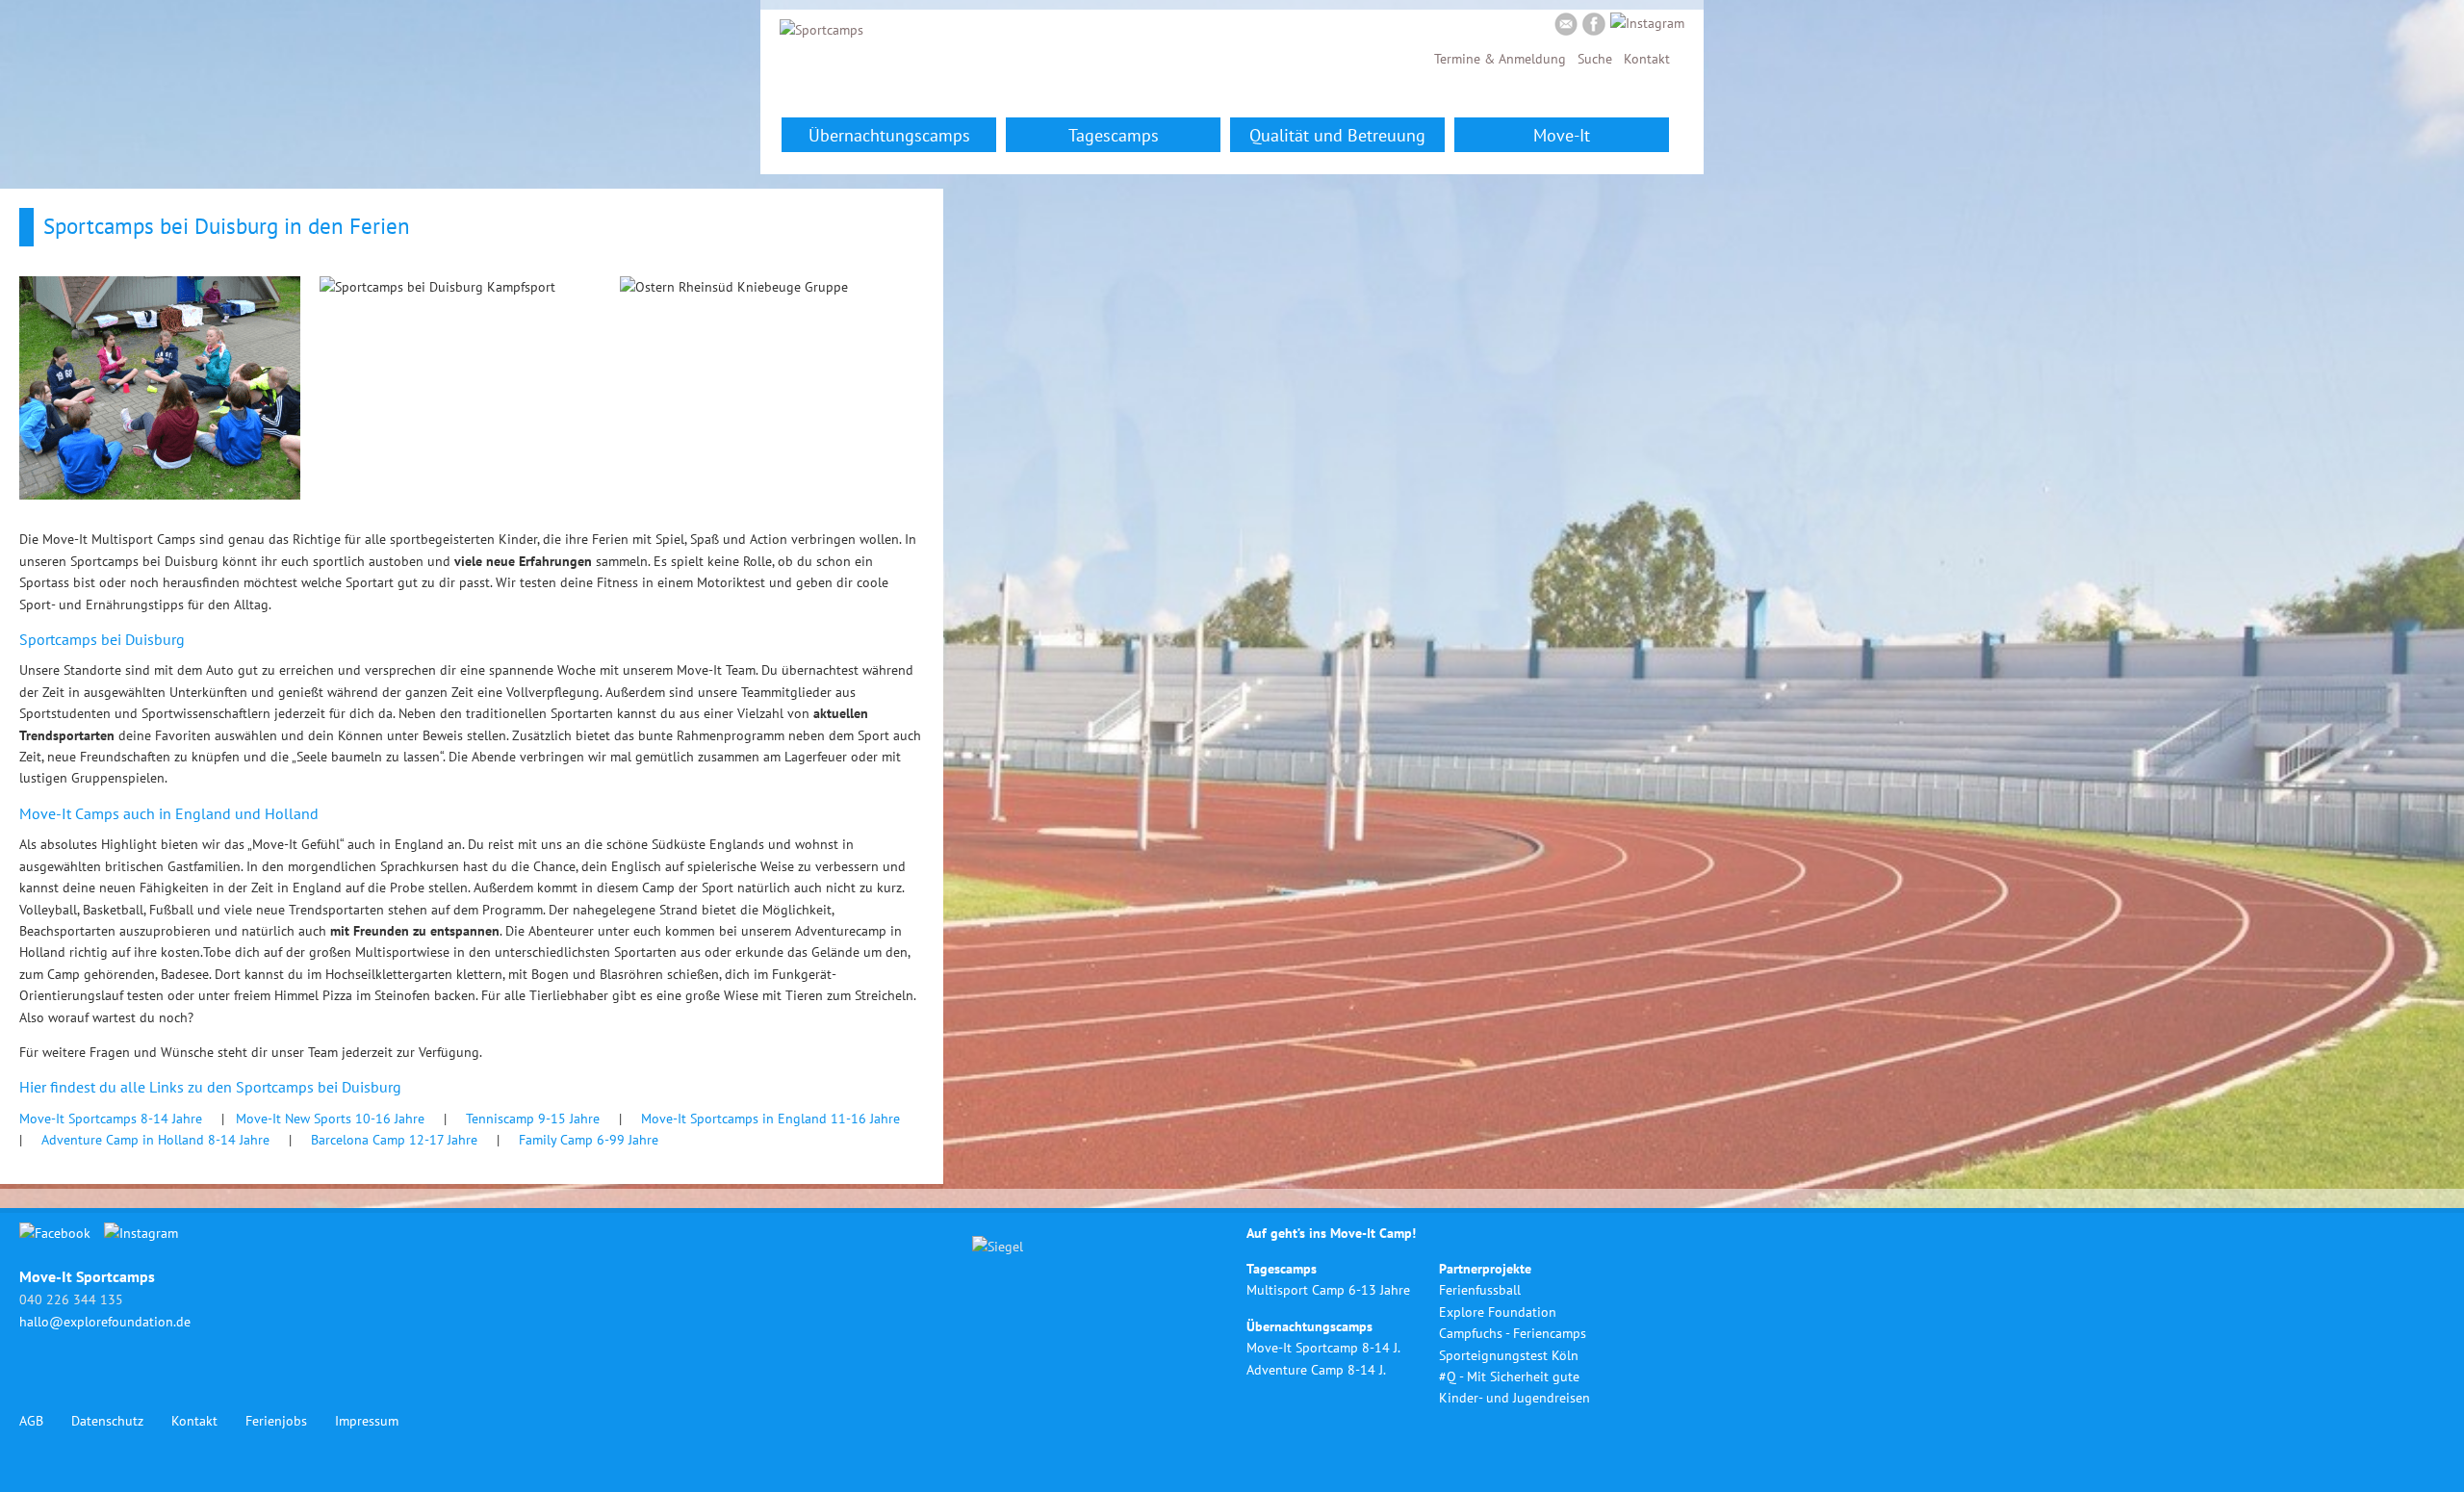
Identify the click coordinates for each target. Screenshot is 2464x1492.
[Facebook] (1594, 27)
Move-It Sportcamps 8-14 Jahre (111, 1119)
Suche (1595, 59)
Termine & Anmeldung (1500, 59)
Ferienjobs (276, 1421)
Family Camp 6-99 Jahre (589, 1140)
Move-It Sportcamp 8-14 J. (1323, 1348)
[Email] (1566, 27)
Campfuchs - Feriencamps (1513, 1333)
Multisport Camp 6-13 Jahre (1328, 1290)
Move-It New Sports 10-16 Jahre (330, 1119)
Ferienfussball (1480, 1290)
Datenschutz (107, 1421)
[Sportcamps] (821, 30)
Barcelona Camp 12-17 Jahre (394, 1140)
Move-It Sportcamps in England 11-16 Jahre (772, 1119)
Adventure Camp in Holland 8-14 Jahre (155, 1140)
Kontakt (1647, 59)
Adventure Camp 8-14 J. (1316, 1370)
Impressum (367, 1421)
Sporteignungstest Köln (1509, 1355)
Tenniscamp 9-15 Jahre (533, 1119)
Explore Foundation (1498, 1312)
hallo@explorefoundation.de (105, 1322)
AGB (31, 1421)
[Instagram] (1647, 23)
